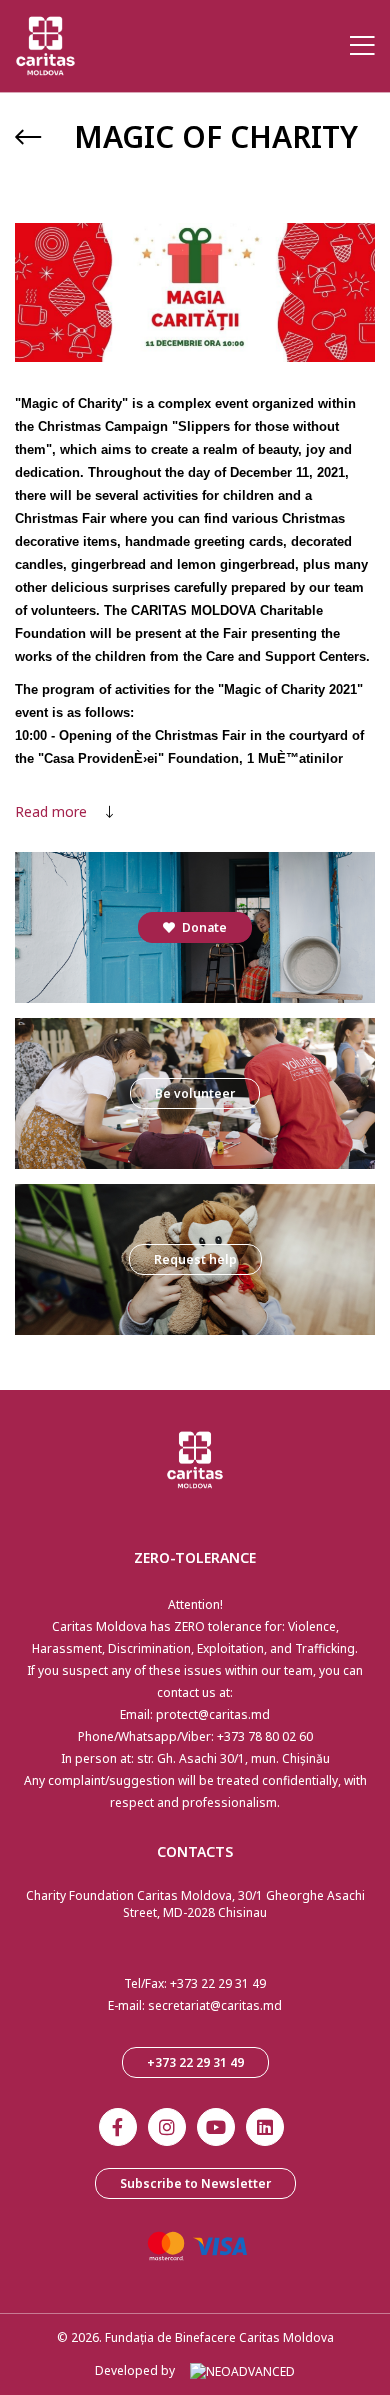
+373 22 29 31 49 (218, 1983)
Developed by (135, 2370)
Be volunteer (195, 1093)
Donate (203, 927)
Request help (195, 1259)
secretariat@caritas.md (215, 2005)
